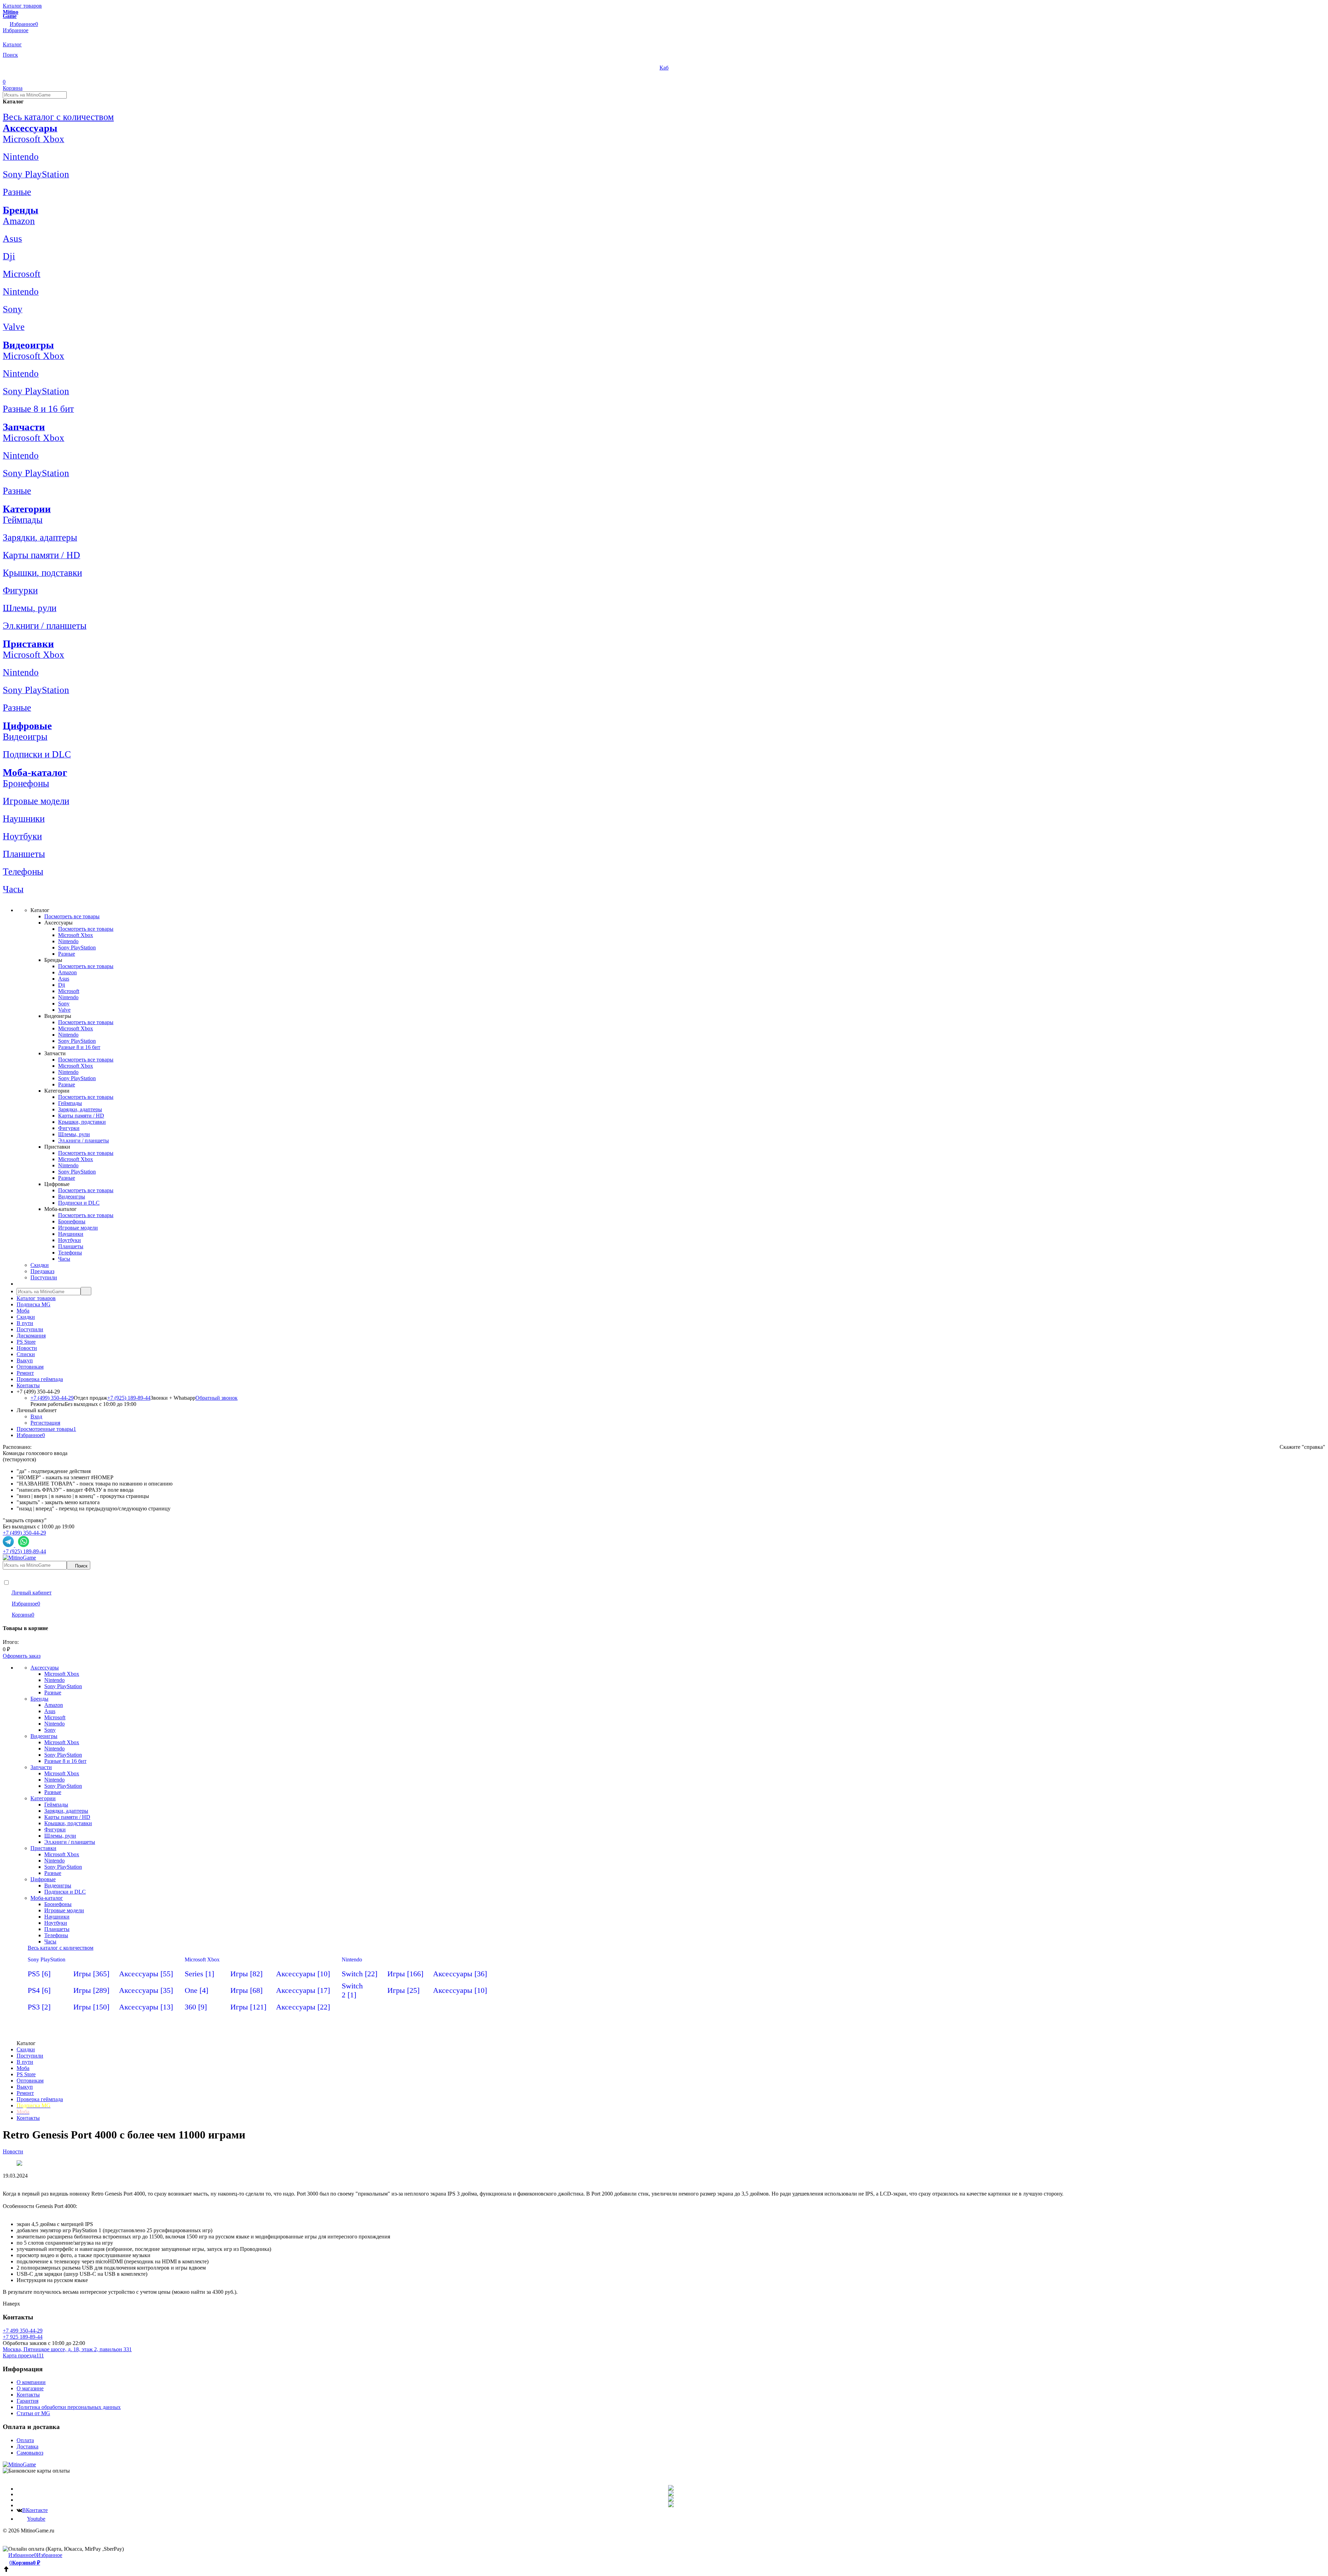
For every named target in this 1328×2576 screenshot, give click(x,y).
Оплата (25, 2440)
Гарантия (27, 2401)
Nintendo (352, 1959)
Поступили (30, 1329)
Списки (26, 1354)
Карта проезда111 (23, 2356)
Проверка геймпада (40, 1379)
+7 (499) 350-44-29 (52, 1398)
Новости (27, 1348)
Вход (36, 1416)
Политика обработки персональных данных (69, 2407)
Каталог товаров (36, 1298)
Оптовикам (30, 1367)
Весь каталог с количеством (58, 117)
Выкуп (25, 1360)
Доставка (27, 2446)
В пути (25, 1323)
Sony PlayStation (47, 1959)
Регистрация (45, 1423)
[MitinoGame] (19, 2464)
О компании (31, 2382)
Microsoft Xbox (202, 1959)
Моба (23, 1311)
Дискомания (31, 1336)
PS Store (26, 1342)
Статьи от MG (33, 2413)
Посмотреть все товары (72, 916)
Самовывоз (30, 2453)
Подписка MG (34, 1304)
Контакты (28, 1385)
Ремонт (25, 1373)
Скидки (26, 1317)
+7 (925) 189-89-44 (129, 1398)
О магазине (30, 2388)
